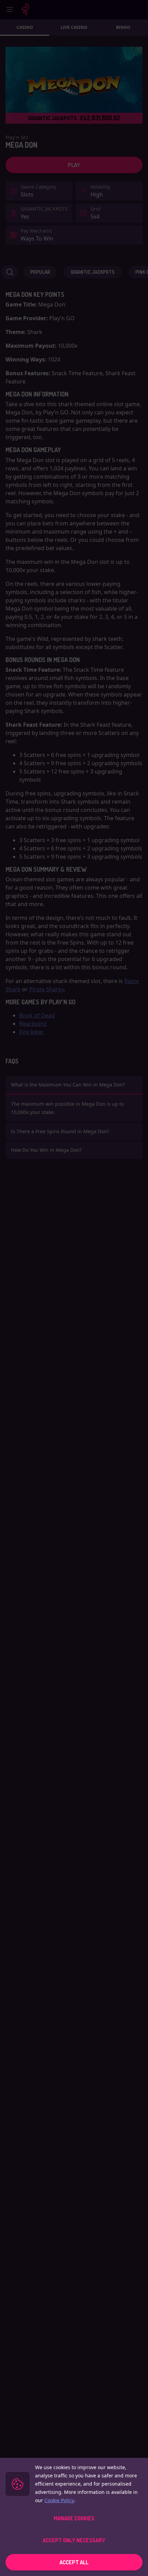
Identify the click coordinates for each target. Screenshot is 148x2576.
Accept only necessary (74, 2540)
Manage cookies (74, 2518)
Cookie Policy (59, 2500)
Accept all (74, 2562)
